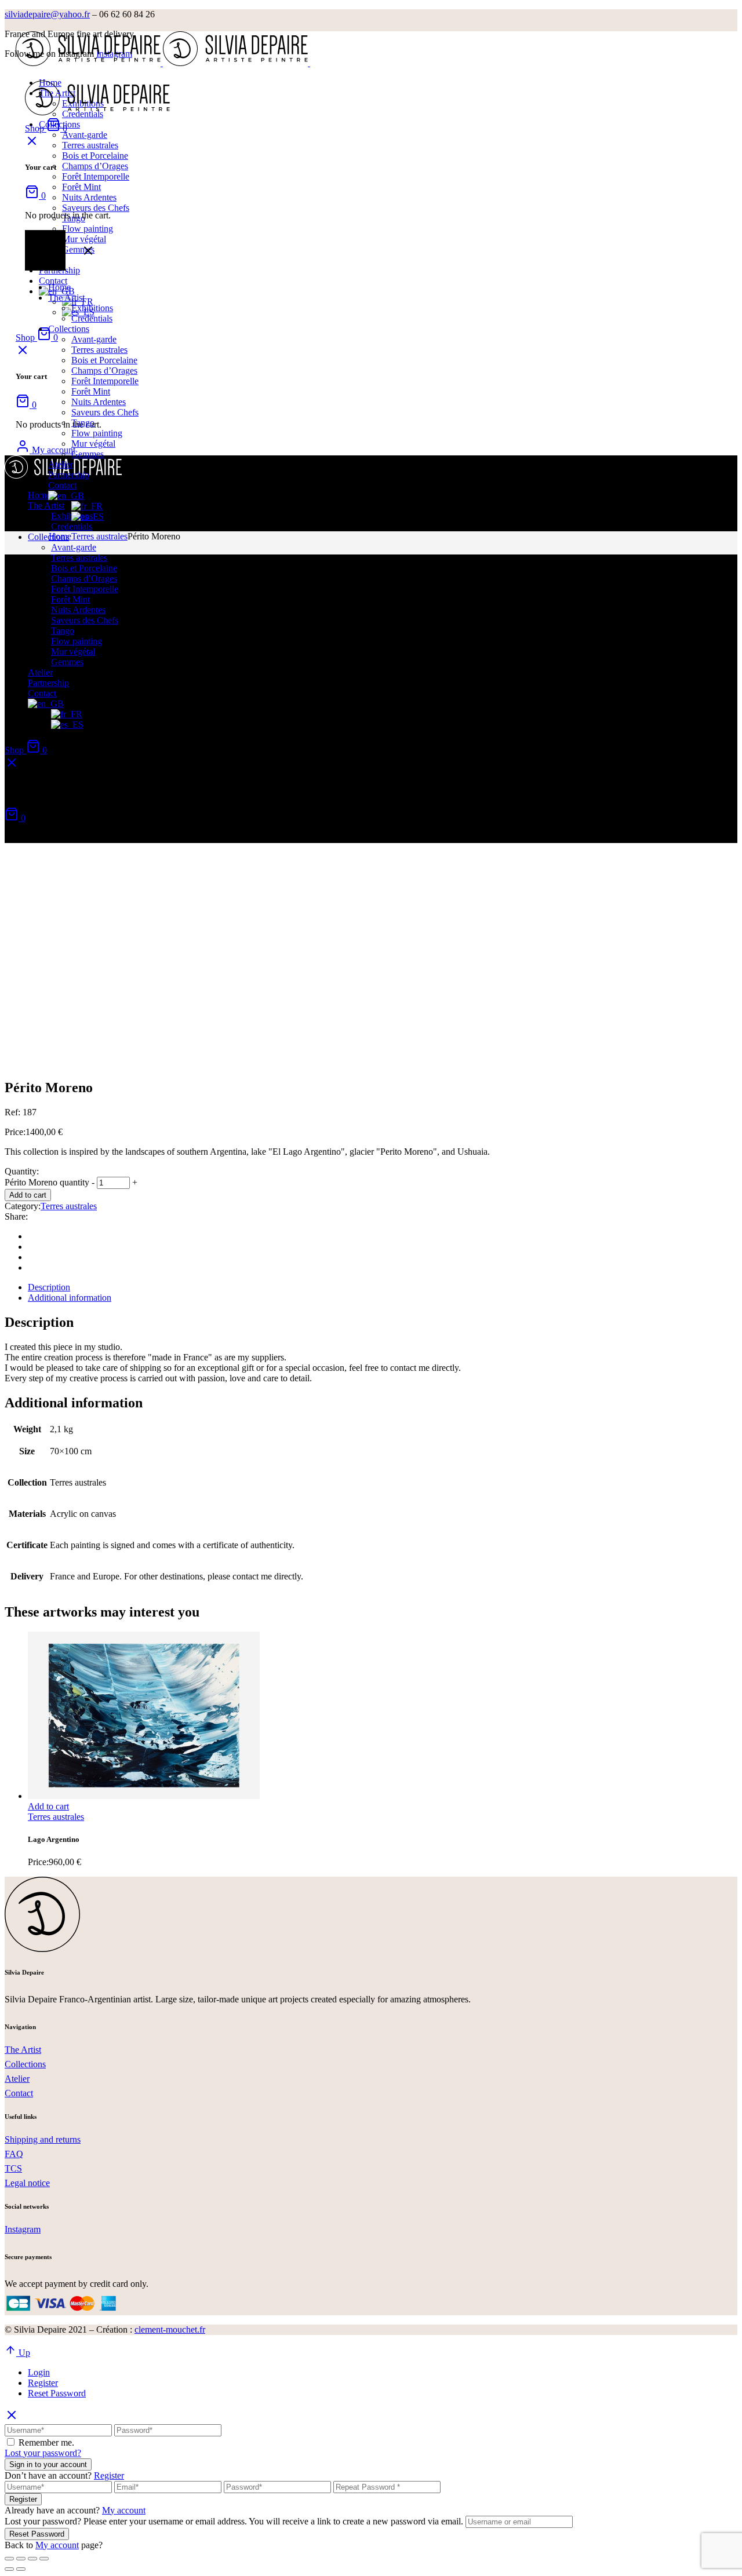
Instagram (23, 2229)
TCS (13, 2168)
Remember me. (46, 2442)
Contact (19, 2093)
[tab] (383, 1287)
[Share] (21, 2559)
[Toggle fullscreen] (32, 2559)
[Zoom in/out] (44, 2559)
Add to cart (28, 1195)
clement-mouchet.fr (170, 2329)
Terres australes (69, 1206)
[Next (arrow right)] (21, 2569)
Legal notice (27, 2183)
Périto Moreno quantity (47, 1182)
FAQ (14, 2154)
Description (49, 1287)
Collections (25, 2064)
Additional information (70, 1298)
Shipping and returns (43, 2139)
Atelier (17, 2079)
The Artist (23, 2050)
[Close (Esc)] (9, 2559)
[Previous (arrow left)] (9, 2569)
